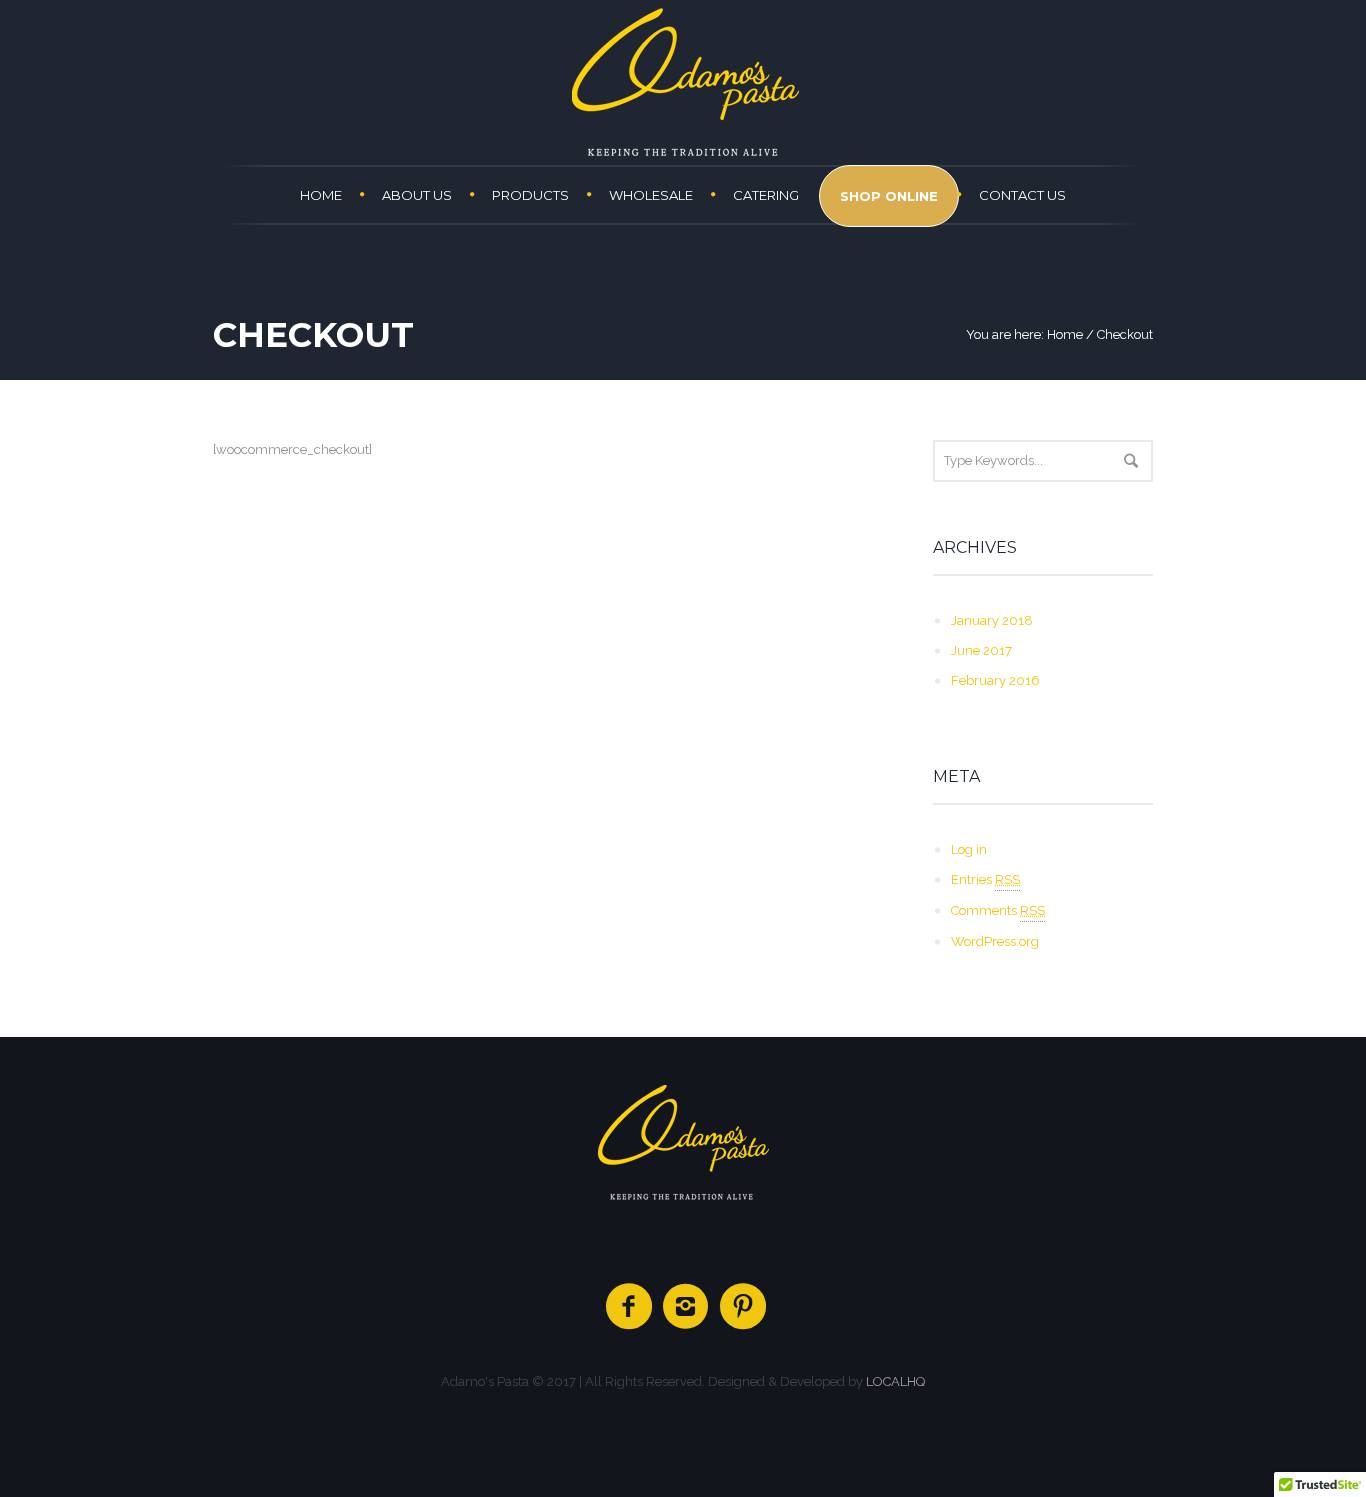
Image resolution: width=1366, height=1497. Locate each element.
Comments (998, 910)
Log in (969, 849)
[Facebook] (630, 1307)
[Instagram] (687, 1307)
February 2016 (995, 680)
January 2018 (992, 620)
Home (1065, 334)
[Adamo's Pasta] (683, 1142)
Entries (985, 879)
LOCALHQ (895, 1381)
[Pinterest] (744, 1307)
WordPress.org (995, 941)
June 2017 (981, 650)
